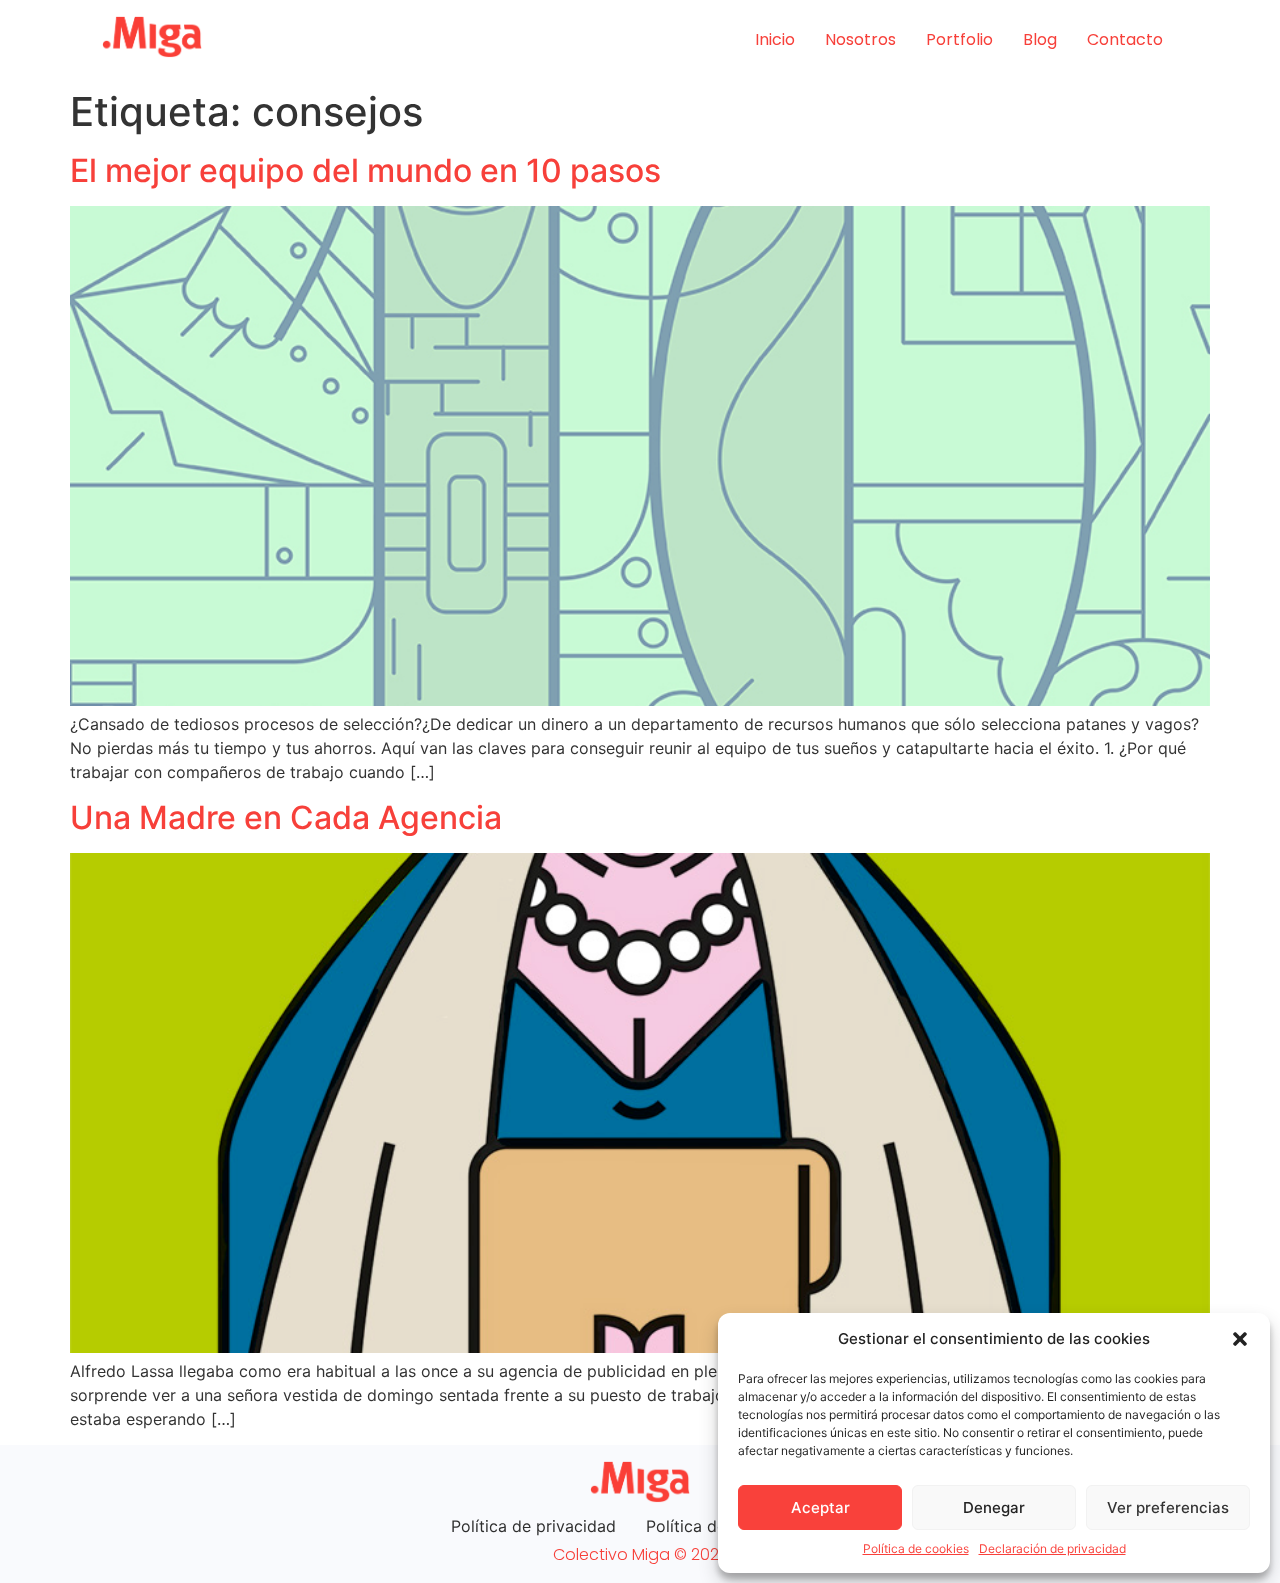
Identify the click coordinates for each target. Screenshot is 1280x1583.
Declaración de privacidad (1052, 1548)
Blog (1040, 39)
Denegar (994, 1507)
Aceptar (820, 1507)
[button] (1240, 1339)
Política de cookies (916, 1548)
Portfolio (959, 39)
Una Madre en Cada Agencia (286, 817)
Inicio (775, 39)
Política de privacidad (533, 1526)
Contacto (1125, 39)
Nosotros (860, 39)
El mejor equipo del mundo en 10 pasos (365, 170)
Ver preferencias (1168, 1507)
